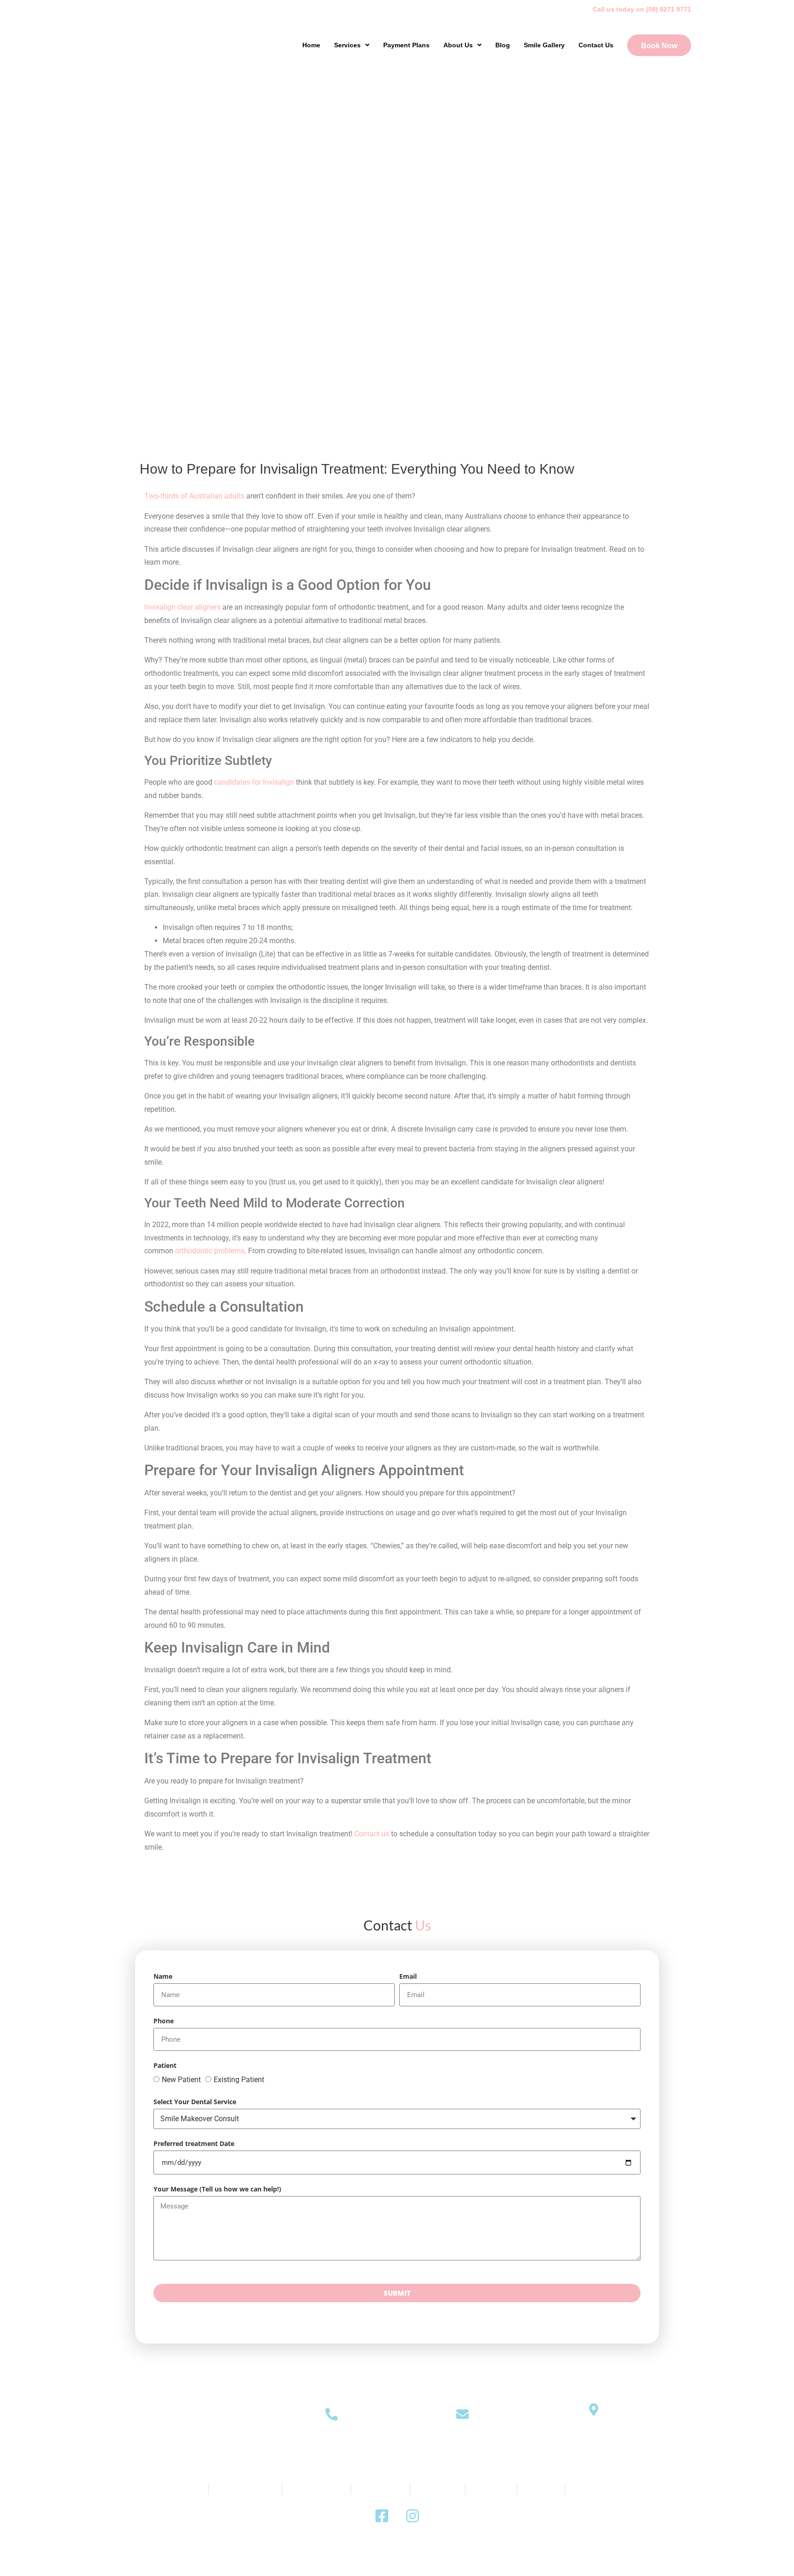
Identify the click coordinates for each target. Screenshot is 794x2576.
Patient (165, 2066)
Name (163, 1977)
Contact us (372, 1834)
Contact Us (596, 45)
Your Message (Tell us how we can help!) (217, 2190)
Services (347, 45)
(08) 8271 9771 (332, 2442)
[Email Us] (462, 2414)
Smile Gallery (544, 45)
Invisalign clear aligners (182, 607)
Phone (164, 2021)
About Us (458, 45)
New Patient (181, 2080)
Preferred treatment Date (194, 2144)
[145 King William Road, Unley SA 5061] (593, 2409)
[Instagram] (413, 2516)
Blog (503, 45)
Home (311, 45)
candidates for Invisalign (254, 782)
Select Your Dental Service (195, 2102)
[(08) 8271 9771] (332, 2414)
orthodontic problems (209, 1251)
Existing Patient (239, 2080)
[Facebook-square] (382, 2516)
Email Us (462, 2442)
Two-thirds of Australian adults (194, 496)
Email (408, 1977)
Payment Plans (406, 45)
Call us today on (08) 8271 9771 (642, 9)
